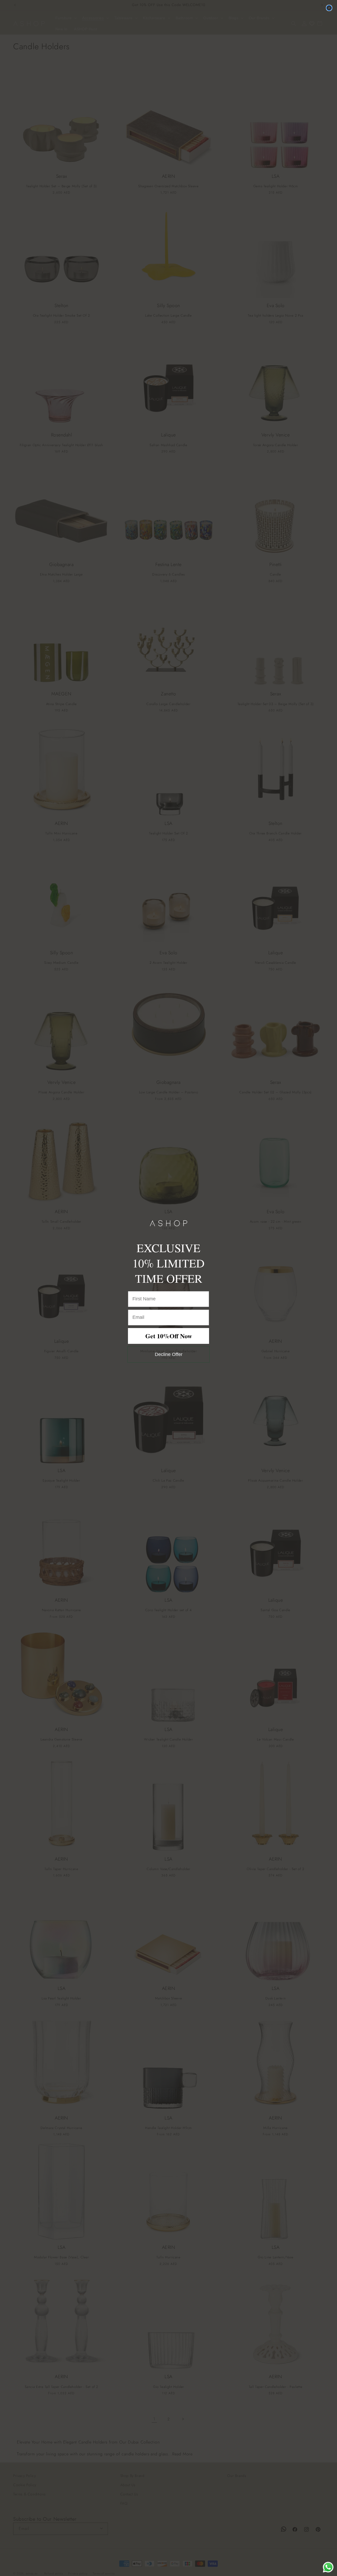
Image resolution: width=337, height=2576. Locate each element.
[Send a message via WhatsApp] (328, 2567)
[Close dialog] (329, 8)
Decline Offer (169, 1354)
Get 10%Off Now (169, 1336)
